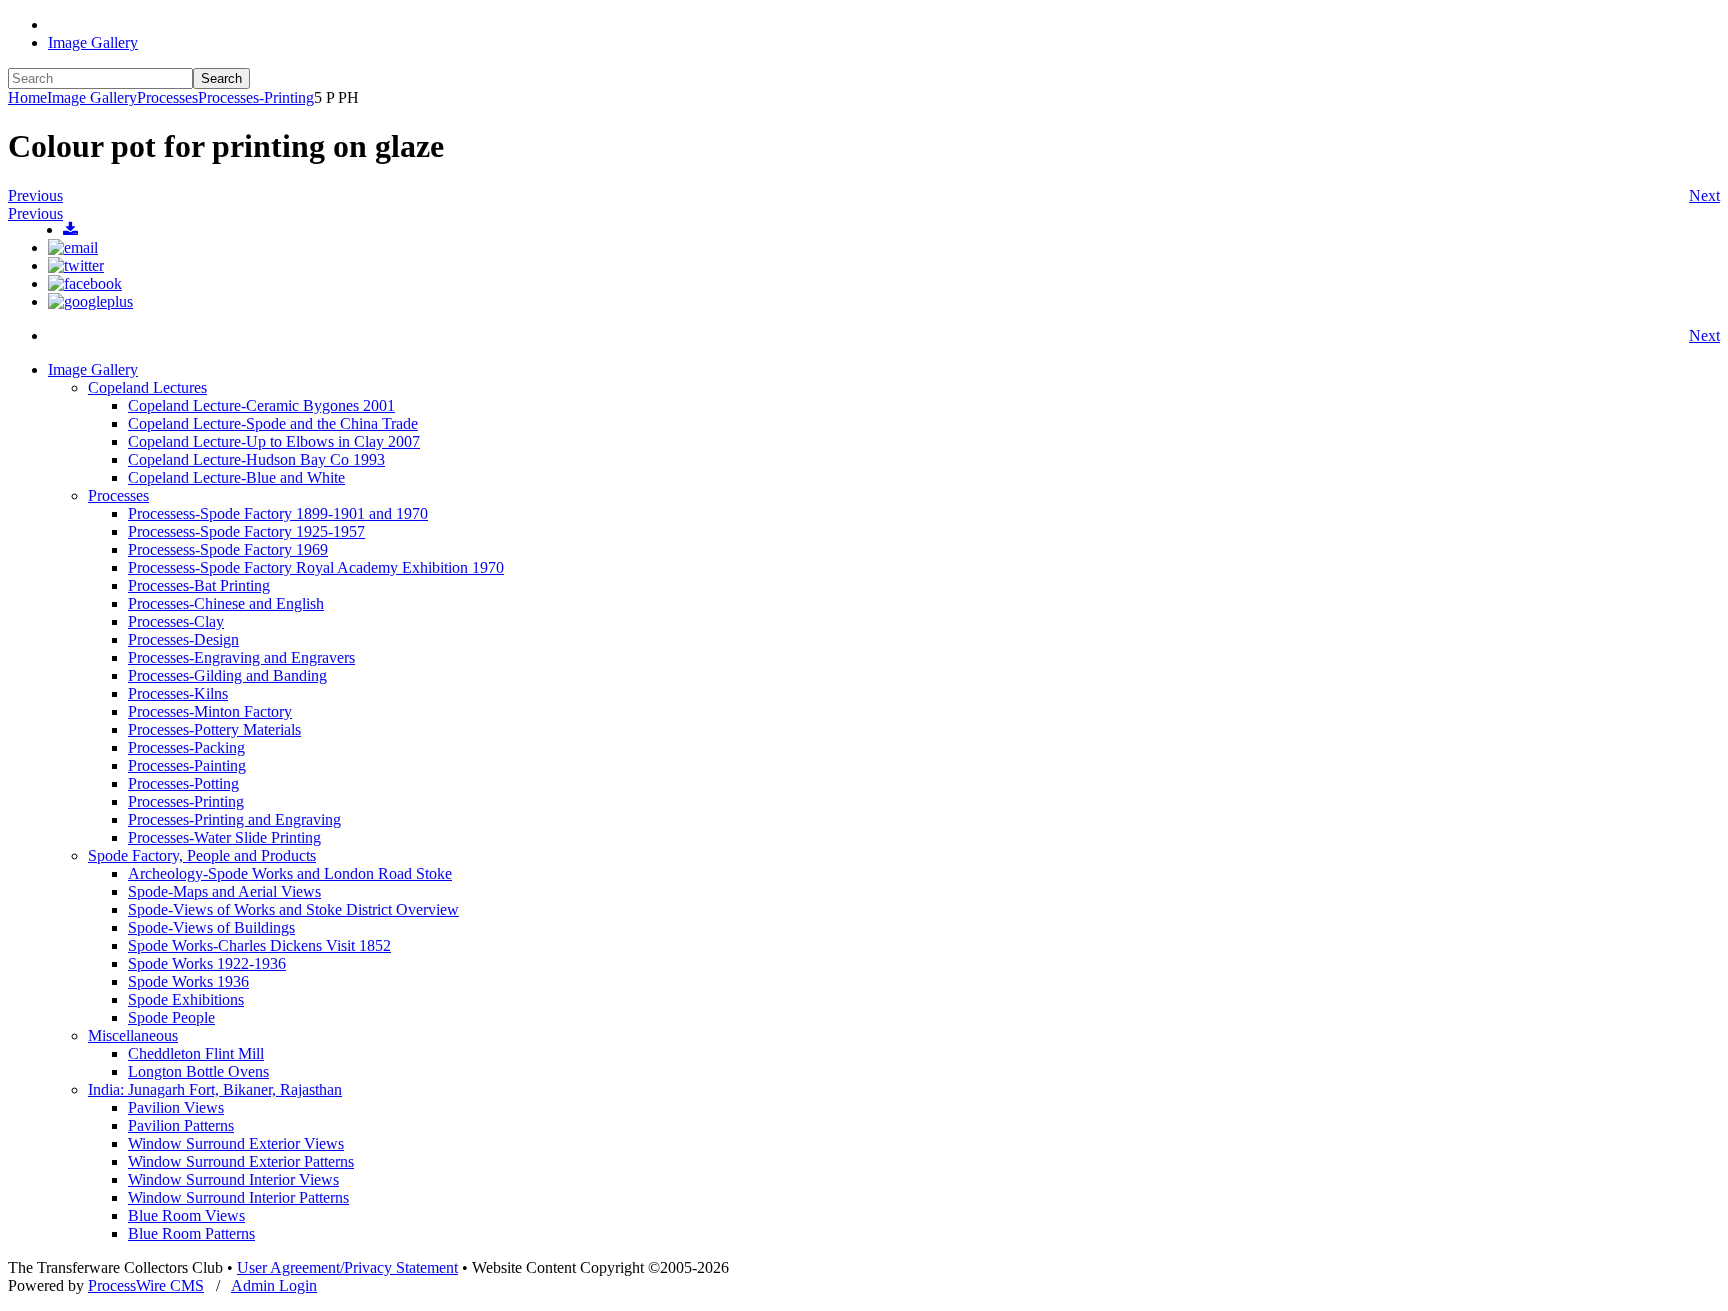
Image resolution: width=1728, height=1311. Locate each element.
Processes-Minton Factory (210, 711)
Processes (167, 97)
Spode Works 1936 (188, 981)
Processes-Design (183, 639)
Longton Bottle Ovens (198, 1071)
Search (221, 78)
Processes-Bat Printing (199, 585)
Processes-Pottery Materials (214, 729)
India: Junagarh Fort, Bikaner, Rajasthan (215, 1089)
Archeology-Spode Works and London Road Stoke (290, 873)
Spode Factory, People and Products (202, 855)
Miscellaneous (133, 1035)
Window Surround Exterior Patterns (241, 1161)
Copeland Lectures (147, 387)
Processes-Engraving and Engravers (241, 657)
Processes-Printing (256, 97)
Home (27, 97)
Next (1704, 195)
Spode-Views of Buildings (211, 927)
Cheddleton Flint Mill (196, 1053)
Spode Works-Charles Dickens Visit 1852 (259, 945)
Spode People (171, 1017)
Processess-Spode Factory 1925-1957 (246, 531)
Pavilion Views (176, 1107)
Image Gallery (93, 42)
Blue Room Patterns (191, 1233)
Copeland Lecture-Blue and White (236, 477)
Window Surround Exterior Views (236, 1143)
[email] (73, 247)
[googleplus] (90, 301)
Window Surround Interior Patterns (238, 1197)
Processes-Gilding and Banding (227, 675)
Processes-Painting (187, 765)
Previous (35, 195)
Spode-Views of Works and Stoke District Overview (293, 909)
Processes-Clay (176, 621)
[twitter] (76, 265)
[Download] (70, 229)
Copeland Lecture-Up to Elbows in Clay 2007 (274, 441)
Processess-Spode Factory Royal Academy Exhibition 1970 (316, 567)
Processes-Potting (183, 783)
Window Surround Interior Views (233, 1179)
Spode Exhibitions (186, 999)
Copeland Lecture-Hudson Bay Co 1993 (256, 459)
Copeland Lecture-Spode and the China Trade (273, 423)
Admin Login (274, 1285)
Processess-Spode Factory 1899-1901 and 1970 (278, 513)
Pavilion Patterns (181, 1125)
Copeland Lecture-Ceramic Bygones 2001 (261, 405)
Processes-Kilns (178, 693)
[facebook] (85, 283)
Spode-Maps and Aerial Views (224, 891)
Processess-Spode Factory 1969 (228, 549)
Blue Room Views (186, 1215)
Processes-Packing (186, 747)
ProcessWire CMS (146, 1285)
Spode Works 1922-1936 (207, 963)
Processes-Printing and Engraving (234, 819)
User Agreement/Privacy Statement (347, 1267)
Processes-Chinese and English (226, 603)
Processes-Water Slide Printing (224, 837)
